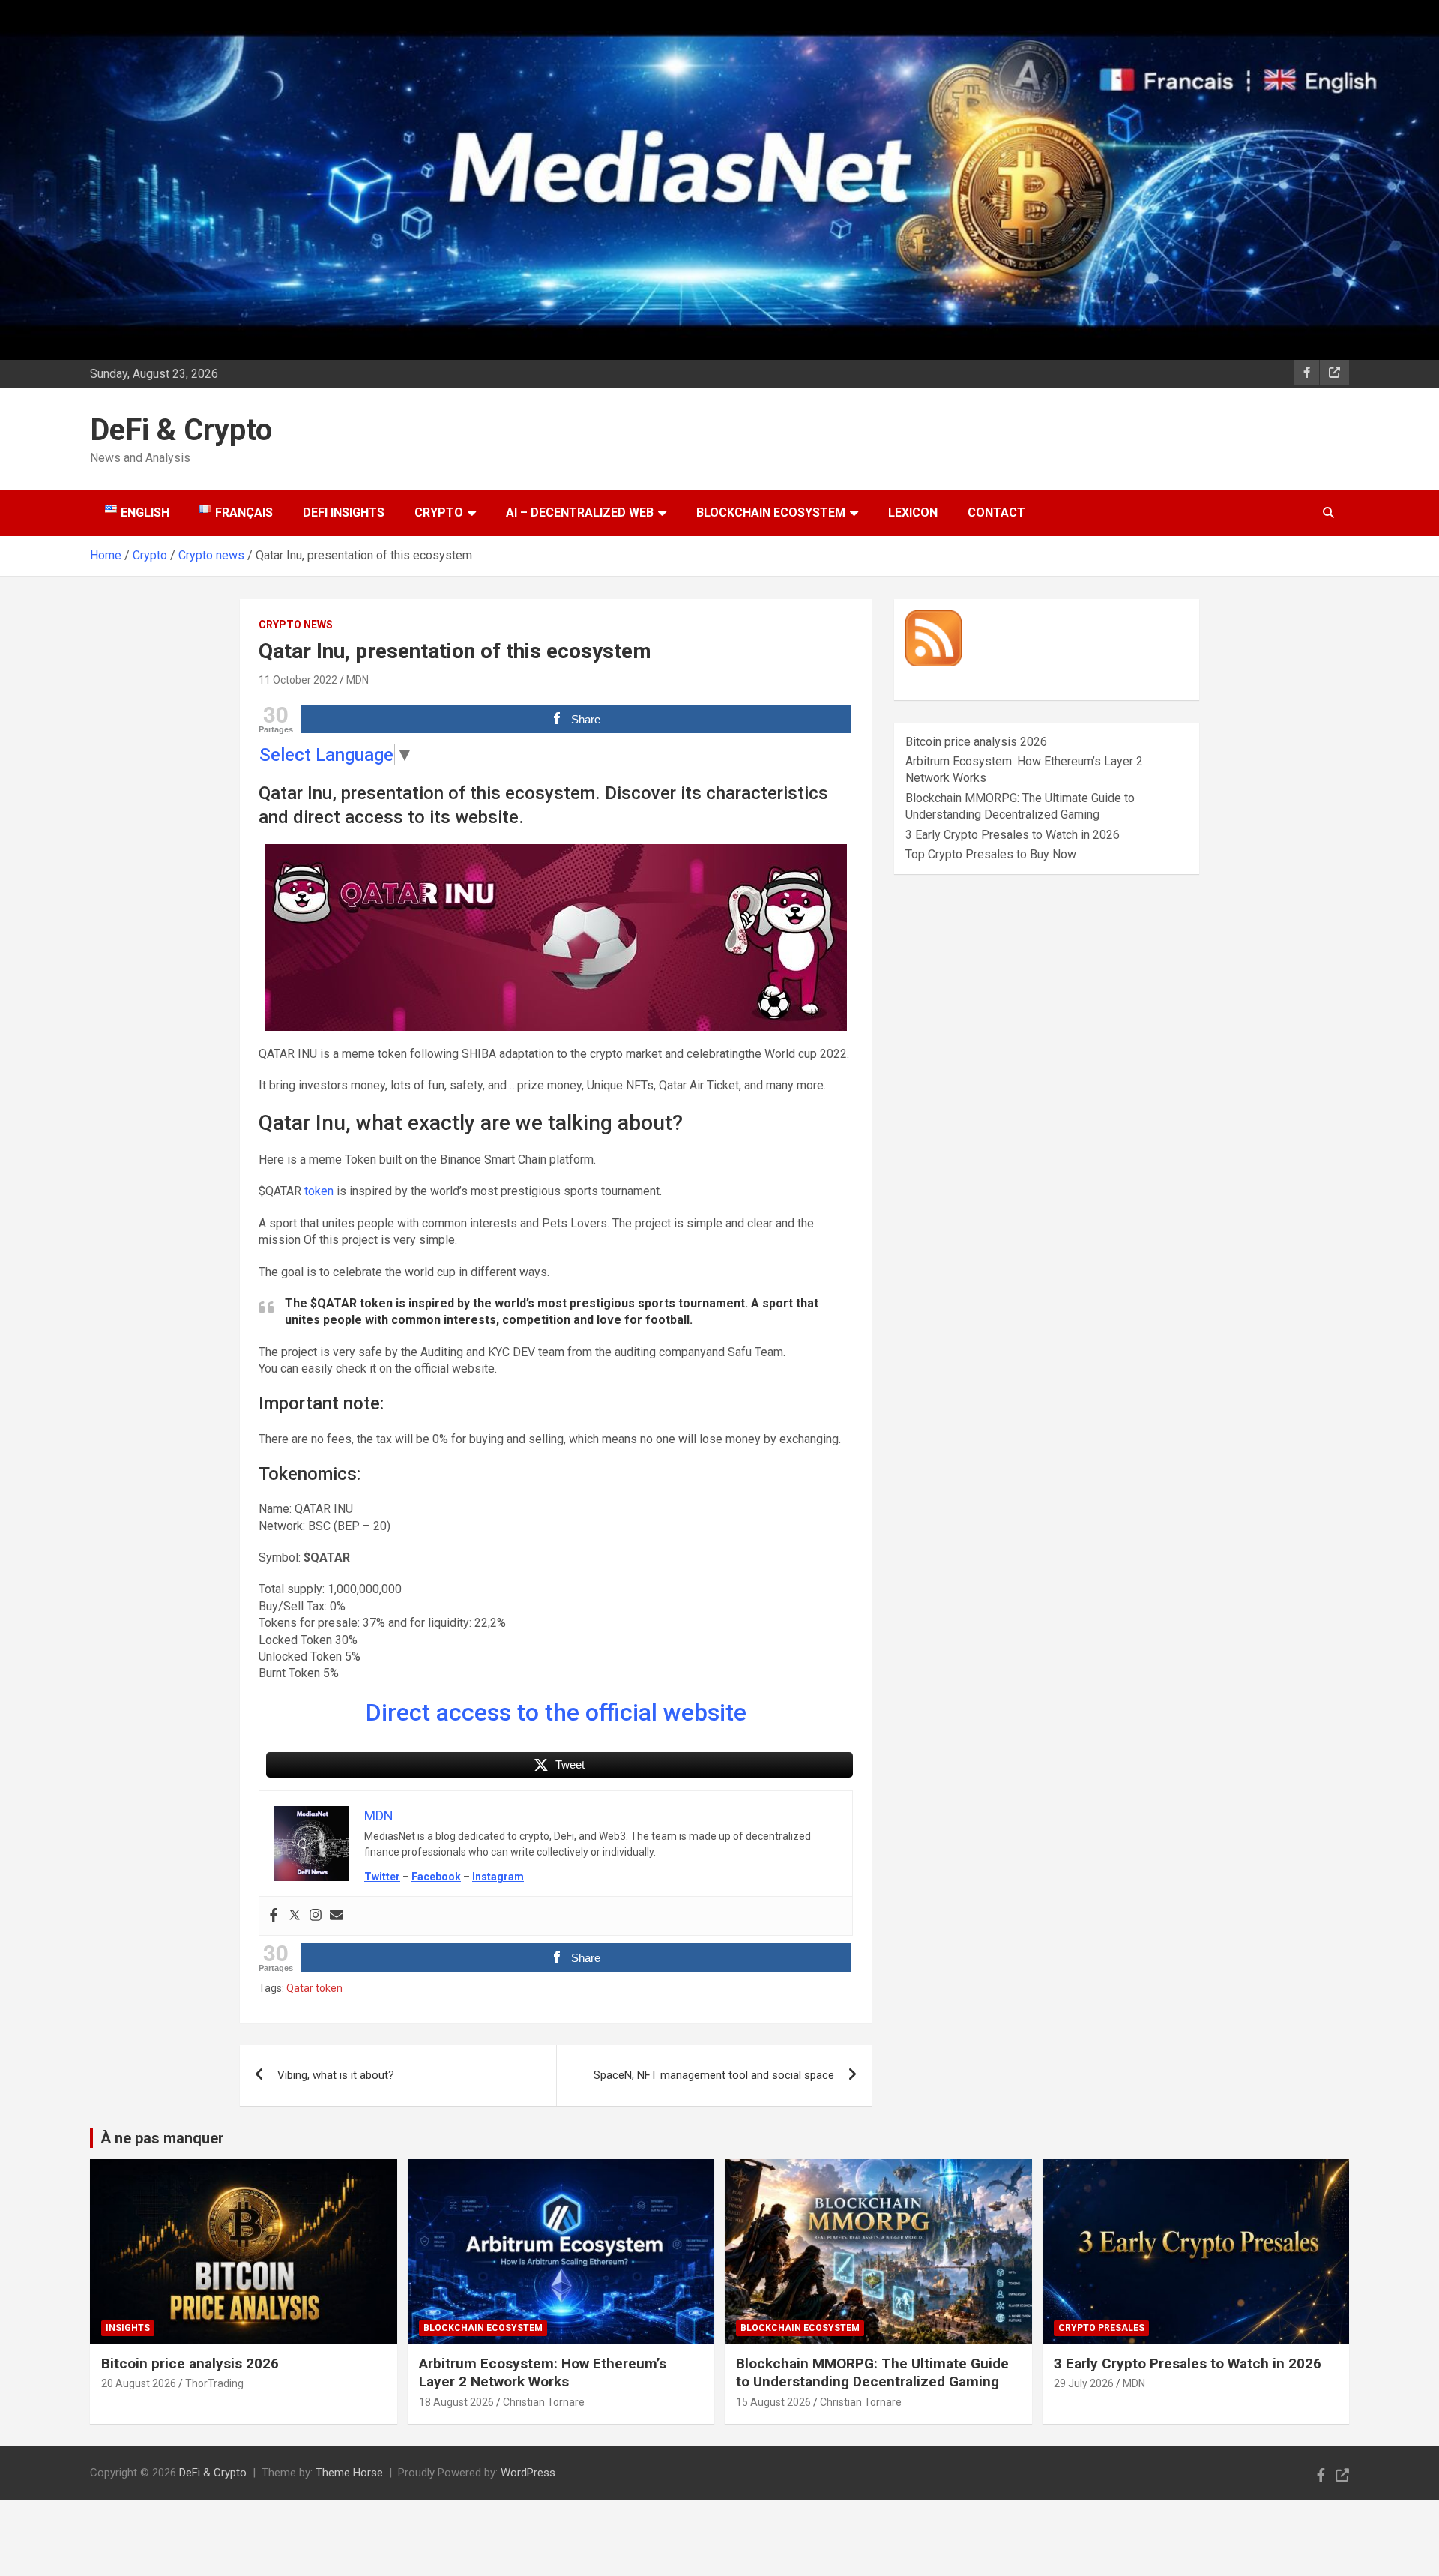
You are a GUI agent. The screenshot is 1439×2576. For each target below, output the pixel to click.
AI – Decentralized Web (580, 512)
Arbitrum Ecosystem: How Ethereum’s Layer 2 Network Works (543, 2373)
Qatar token (314, 1988)
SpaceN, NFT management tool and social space (714, 2075)
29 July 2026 (1084, 2383)
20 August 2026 (139, 2383)
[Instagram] (316, 1916)
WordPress (528, 2473)
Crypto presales (1101, 2328)
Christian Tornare (544, 2402)
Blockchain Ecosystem (771, 512)
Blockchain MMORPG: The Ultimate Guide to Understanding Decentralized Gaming (872, 2373)
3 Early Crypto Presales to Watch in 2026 (1013, 835)
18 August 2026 (456, 2402)
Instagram (498, 1877)
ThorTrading (214, 2383)
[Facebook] (274, 1916)
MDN (358, 680)
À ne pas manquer (162, 2138)
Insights (128, 2328)
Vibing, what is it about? (336, 2075)
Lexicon (913, 512)
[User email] (337, 1916)
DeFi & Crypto (181, 430)
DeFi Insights (344, 512)
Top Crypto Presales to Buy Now (991, 854)
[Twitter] (295, 1916)
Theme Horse (349, 2473)
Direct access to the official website (556, 1712)
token (319, 1191)
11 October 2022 (298, 680)
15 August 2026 (773, 2402)
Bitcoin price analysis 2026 (976, 742)
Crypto (439, 512)
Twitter (382, 1877)
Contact (996, 512)
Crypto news (296, 625)
